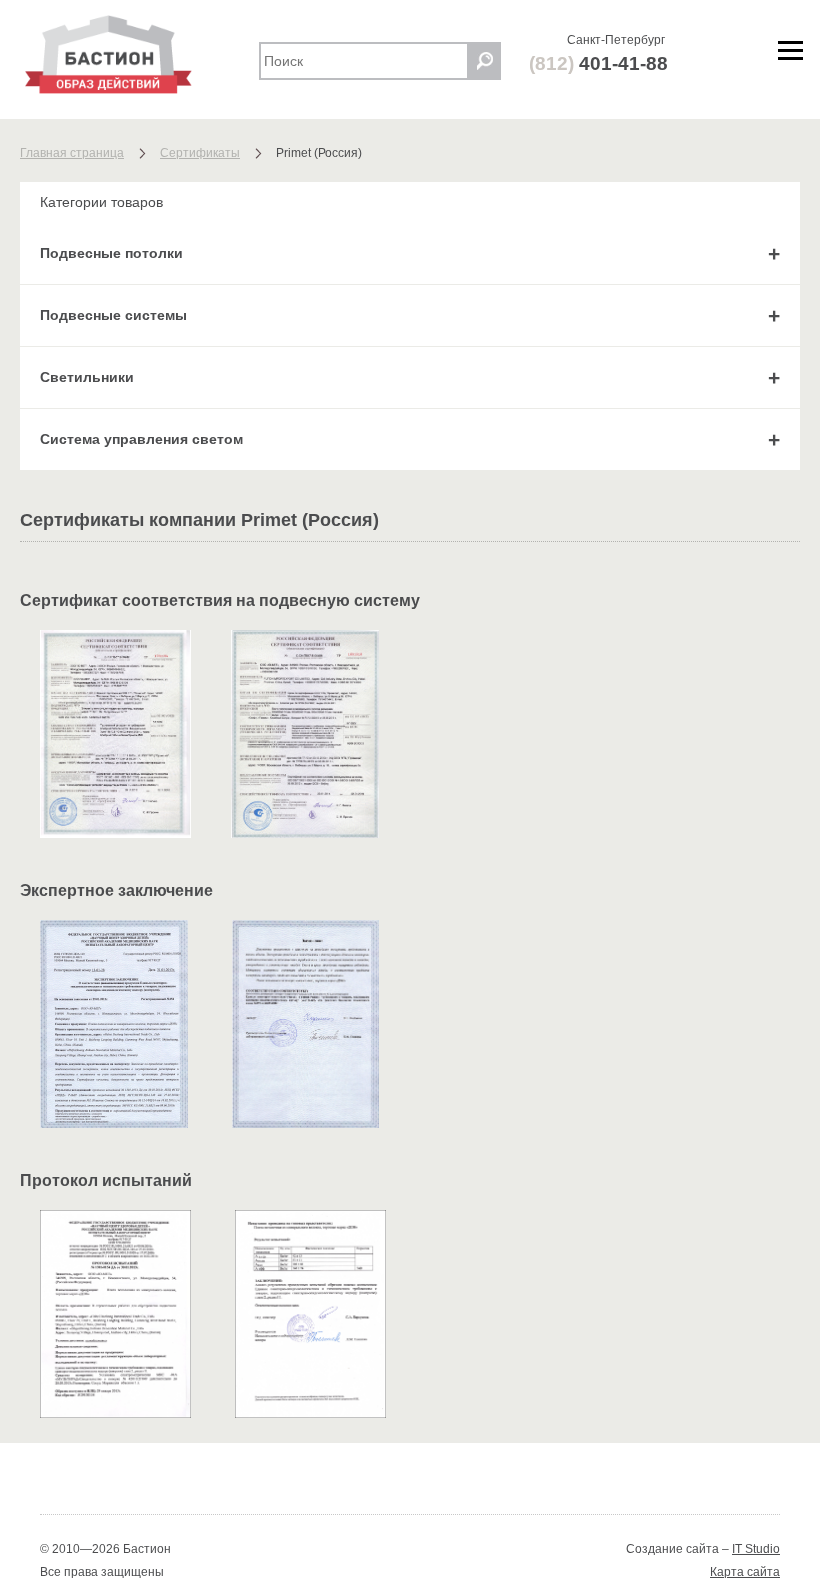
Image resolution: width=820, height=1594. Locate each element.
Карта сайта (745, 1572)
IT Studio (756, 1549)
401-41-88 (598, 63)
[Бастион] (129, 54)
